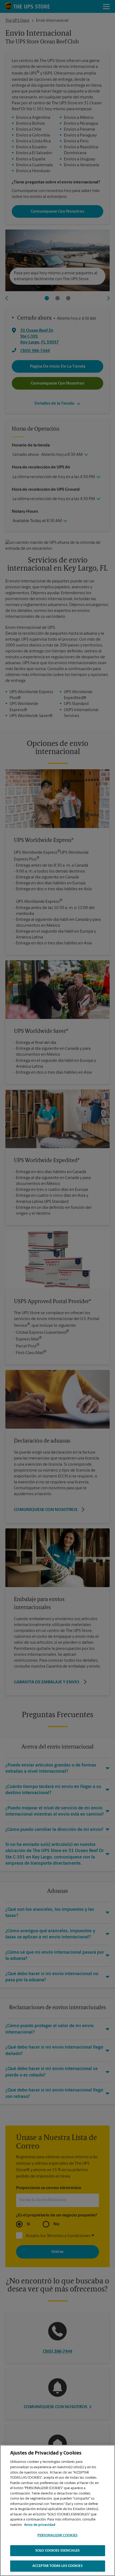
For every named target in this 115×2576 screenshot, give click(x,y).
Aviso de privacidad (40, 2525)
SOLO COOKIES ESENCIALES (57, 2551)
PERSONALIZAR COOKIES (58, 2535)
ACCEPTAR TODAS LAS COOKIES (57, 2566)
